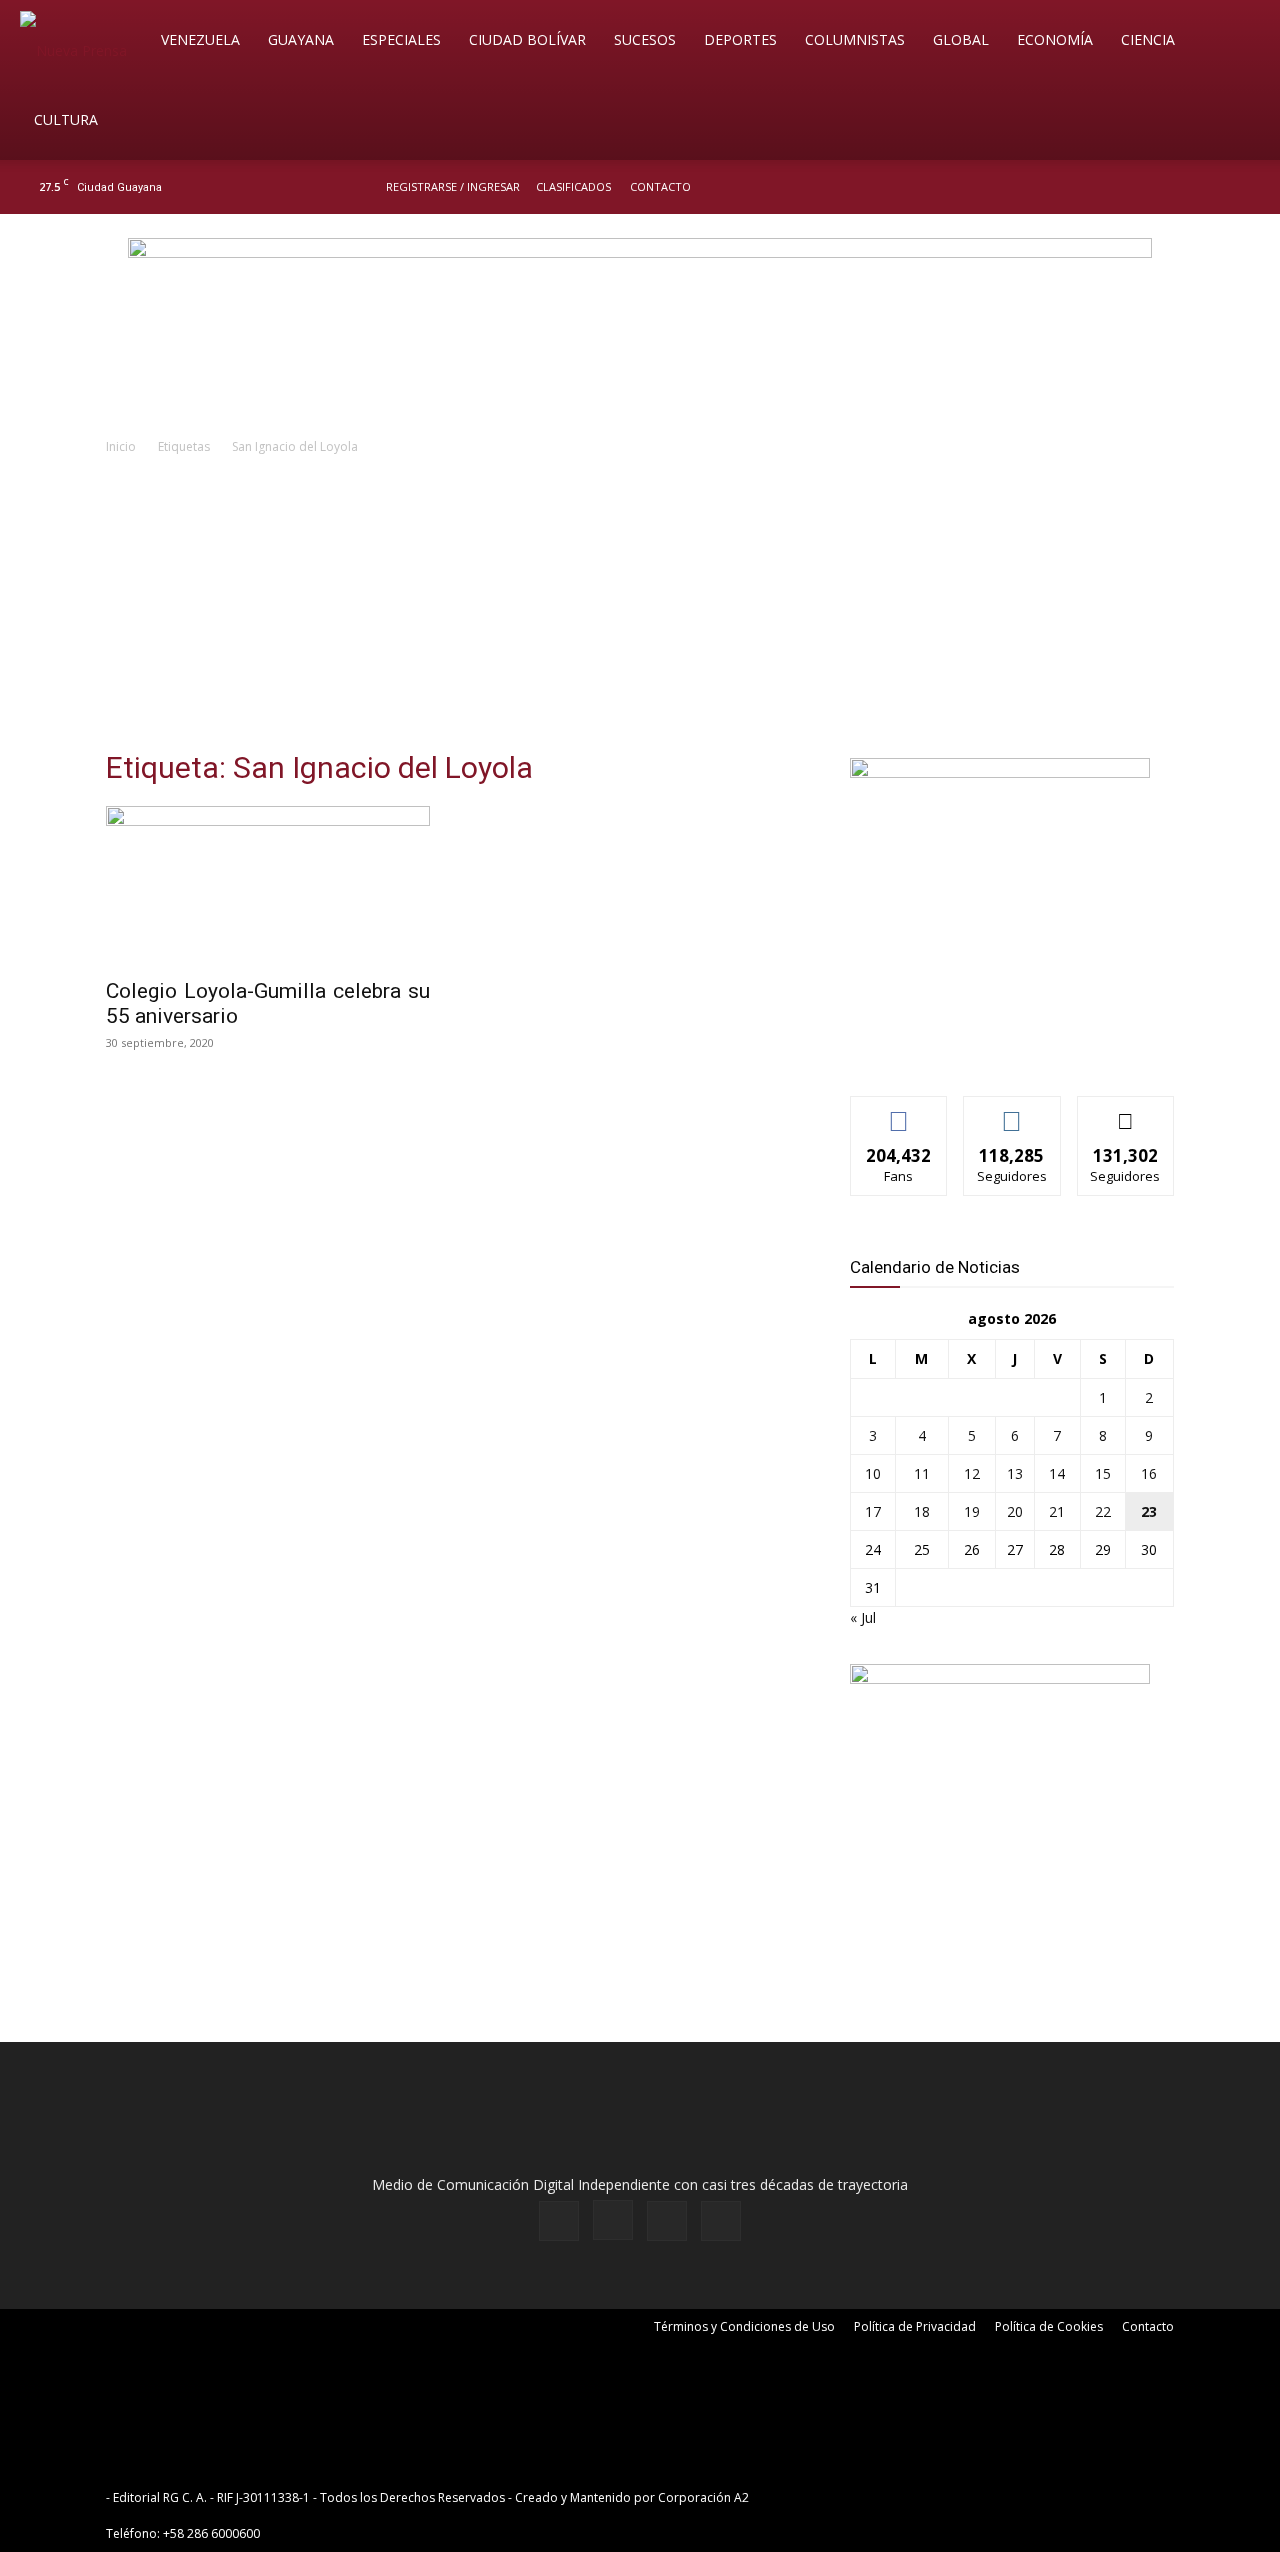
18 (922, 1511)
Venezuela (200, 39)
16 (1149, 1473)
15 (1103, 1473)
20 (1015, 1511)
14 (1057, 1473)
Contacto (660, 186)
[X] (1212, 187)
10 (873, 1473)
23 (1149, 1511)
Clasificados (573, 186)
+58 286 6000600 (211, 2533)
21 (1057, 1511)
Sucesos (645, 39)
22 (1103, 1511)
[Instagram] (1179, 187)
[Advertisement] (640, 608)
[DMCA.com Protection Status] (908, 2497)
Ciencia (1148, 39)
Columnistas (855, 39)
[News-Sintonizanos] (1000, 772)
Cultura (66, 119)
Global (961, 39)
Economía (1055, 39)
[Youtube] (1245, 187)
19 (972, 1511)
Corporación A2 (703, 2497)
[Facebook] (1146, 187)
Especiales (401, 39)
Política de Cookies (1049, 2326)
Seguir (1012, 1111)
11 (922, 1473)
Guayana (301, 39)
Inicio (121, 446)
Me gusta (899, 1111)
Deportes (740, 39)
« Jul (863, 1617)
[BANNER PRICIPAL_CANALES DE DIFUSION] (640, 327)
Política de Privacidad (915, 2326)
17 (873, 1511)
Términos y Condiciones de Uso (744, 2326)
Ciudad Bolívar (527, 39)
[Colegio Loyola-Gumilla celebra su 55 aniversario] (268, 886)
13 (1015, 1473)
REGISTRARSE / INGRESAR (453, 186)
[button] (1236, 41)
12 (972, 1473)
